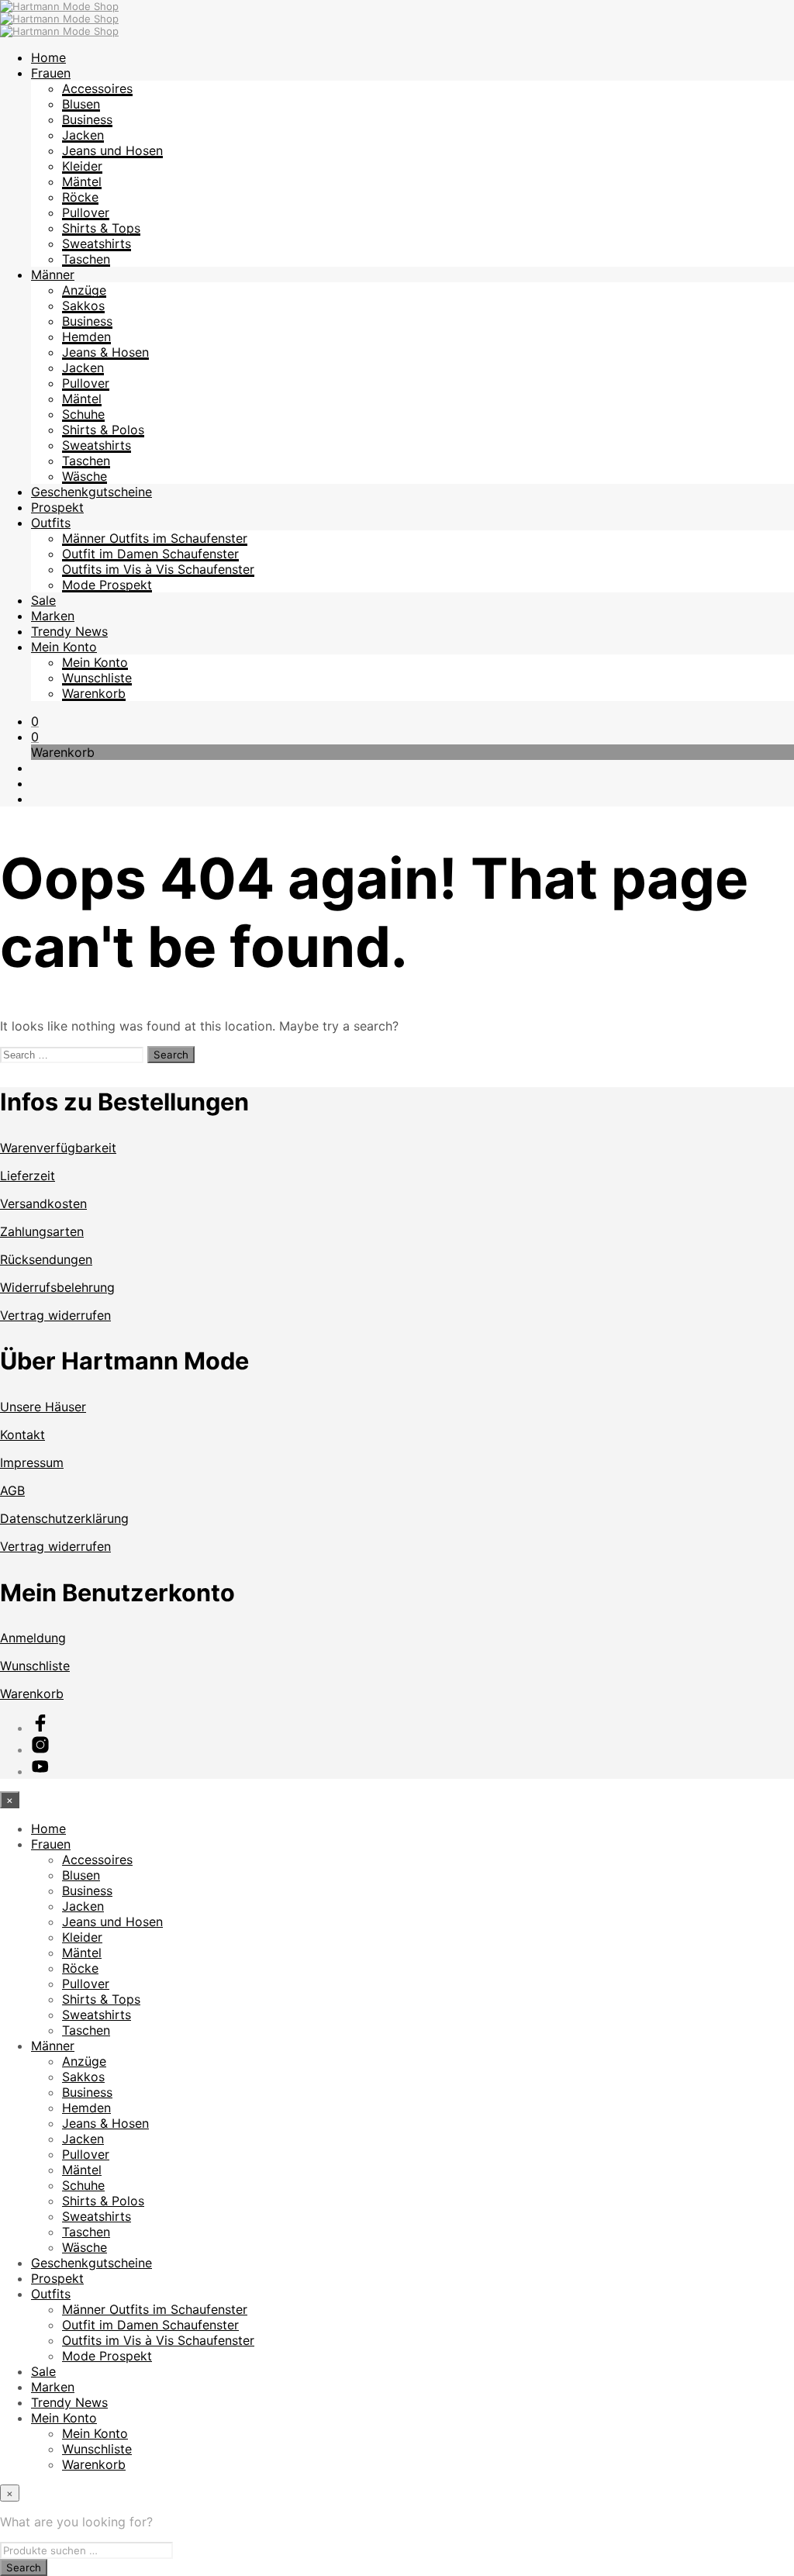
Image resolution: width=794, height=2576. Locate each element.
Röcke (80, 197)
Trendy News (69, 631)
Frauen (51, 73)
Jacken (83, 135)
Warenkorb (94, 693)
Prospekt (57, 507)
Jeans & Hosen (105, 352)
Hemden (86, 337)
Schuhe (83, 414)
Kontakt (22, 1435)
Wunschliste (97, 678)
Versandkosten (43, 1203)
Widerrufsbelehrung (57, 1287)
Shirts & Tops (101, 228)
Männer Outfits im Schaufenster (155, 538)
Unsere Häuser (43, 1407)
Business (87, 119)
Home (48, 57)
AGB (12, 1490)
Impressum (32, 1462)
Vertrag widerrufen (55, 1315)
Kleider (82, 166)
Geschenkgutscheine (91, 492)
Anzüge (84, 290)
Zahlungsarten (42, 1231)
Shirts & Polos (103, 430)
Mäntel (82, 181)
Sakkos (83, 306)
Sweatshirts (97, 243)
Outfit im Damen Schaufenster (150, 554)
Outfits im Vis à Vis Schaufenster (158, 569)
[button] (35, 721)
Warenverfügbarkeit (58, 1148)
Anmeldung (33, 1638)
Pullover (86, 212)
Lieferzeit (28, 1176)
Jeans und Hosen (112, 150)
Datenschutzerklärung (64, 1518)
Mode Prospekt (107, 585)
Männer (53, 275)
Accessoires (97, 88)
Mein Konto (64, 647)
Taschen (86, 259)
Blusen (81, 104)
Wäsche (85, 476)
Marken (53, 616)
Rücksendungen (46, 1259)
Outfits (51, 523)
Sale (43, 600)
